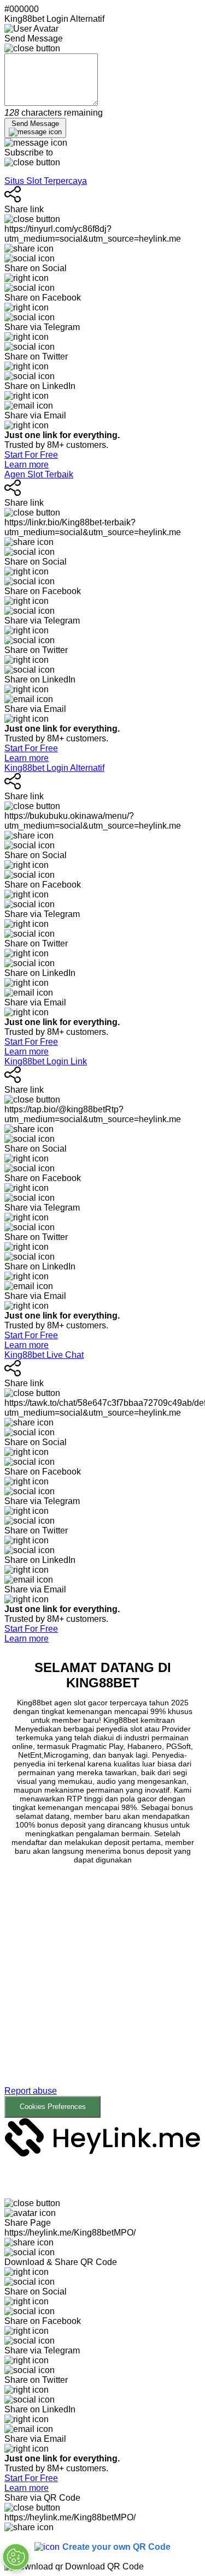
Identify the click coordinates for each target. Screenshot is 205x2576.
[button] (102, 2003)
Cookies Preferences (53, 2107)
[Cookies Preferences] (16, 2557)
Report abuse (31, 2091)
